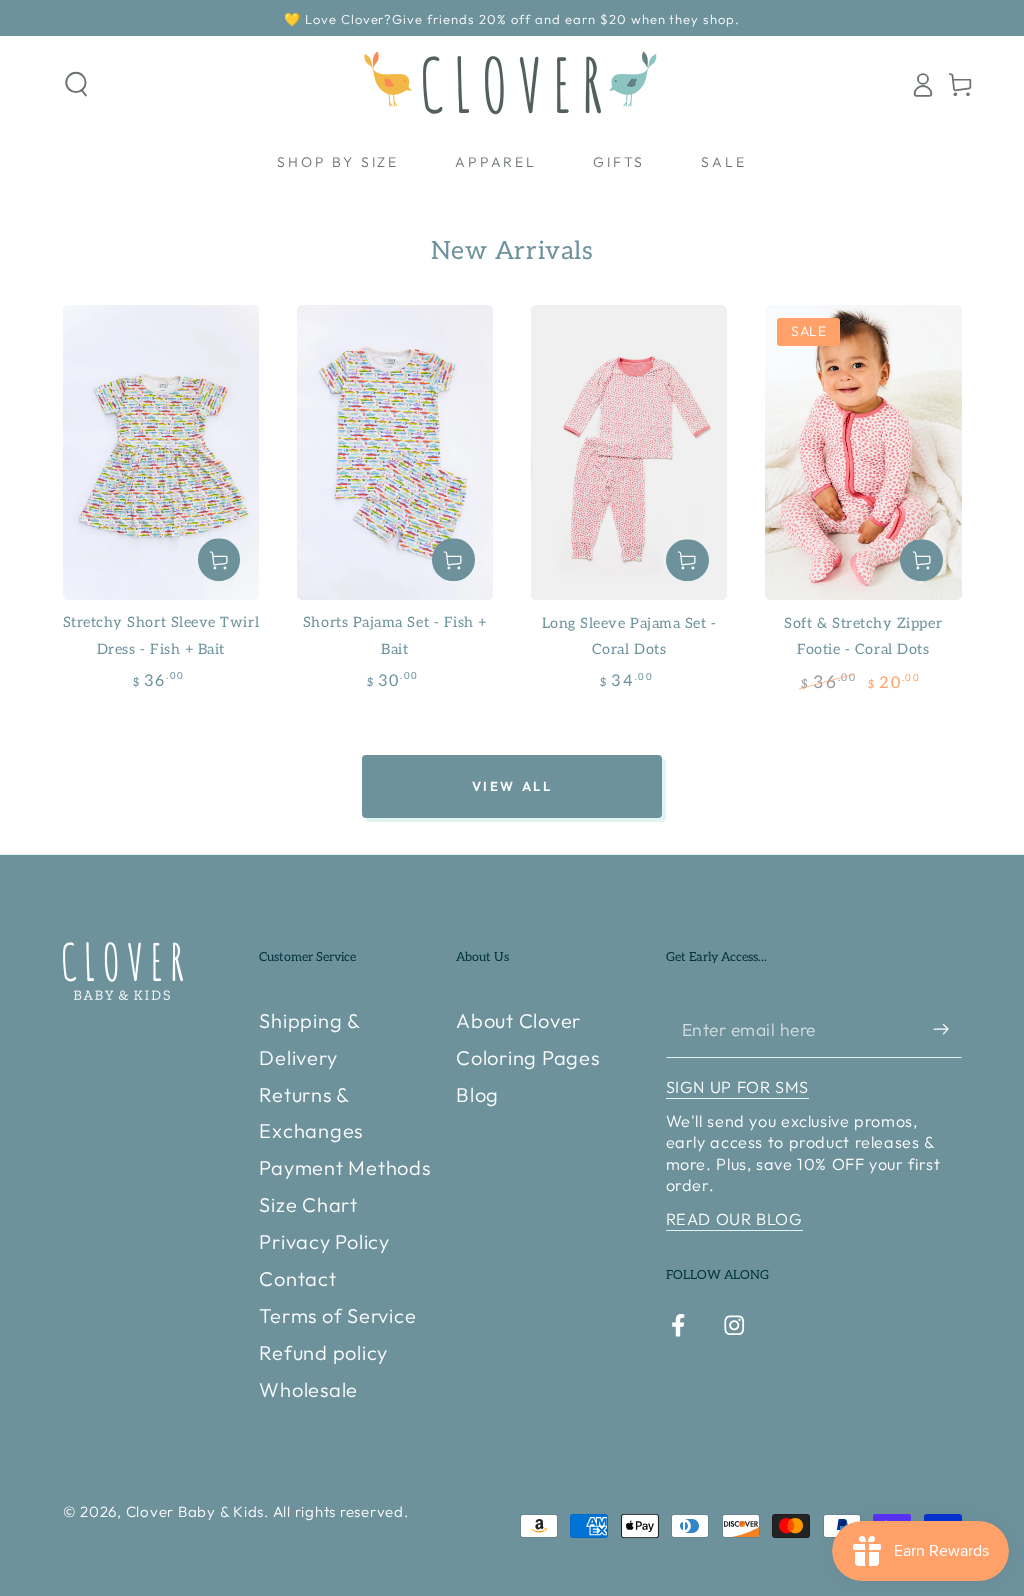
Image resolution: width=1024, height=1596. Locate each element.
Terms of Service (337, 1315)
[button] (76, 84)
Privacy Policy (324, 1241)
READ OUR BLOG (734, 1219)
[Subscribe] (947, 1029)
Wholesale (308, 1389)
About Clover (518, 1020)
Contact (297, 1278)
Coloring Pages (528, 1057)
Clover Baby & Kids (195, 1511)
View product (219, 560)
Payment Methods (344, 1167)
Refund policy (323, 1352)
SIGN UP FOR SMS (737, 1087)
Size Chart (308, 1204)
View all (512, 786)
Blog (477, 1094)
